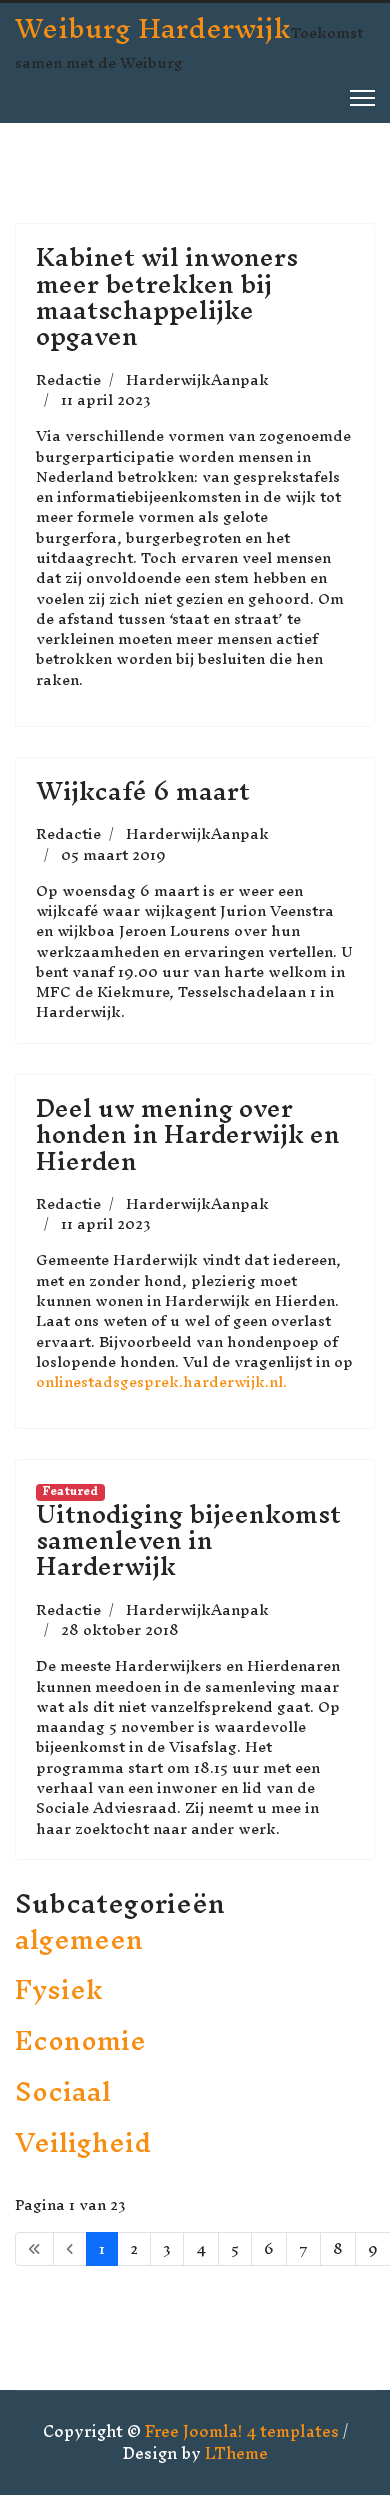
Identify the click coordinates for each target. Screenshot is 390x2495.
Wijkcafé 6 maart (143, 791)
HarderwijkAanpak (197, 379)
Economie (80, 2040)
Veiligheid (83, 2142)
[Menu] (362, 98)
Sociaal (63, 2091)
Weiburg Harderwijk (153, 28)
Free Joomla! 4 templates (242, 2431)
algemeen (79, 1939)
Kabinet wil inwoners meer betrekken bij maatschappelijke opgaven (167, 296)
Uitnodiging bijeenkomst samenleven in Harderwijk (188, 1540)
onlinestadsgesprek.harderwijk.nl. (161, 1381)
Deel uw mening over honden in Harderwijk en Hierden (188, 1134)
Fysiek (58, 1989)
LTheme (236, 2453)
